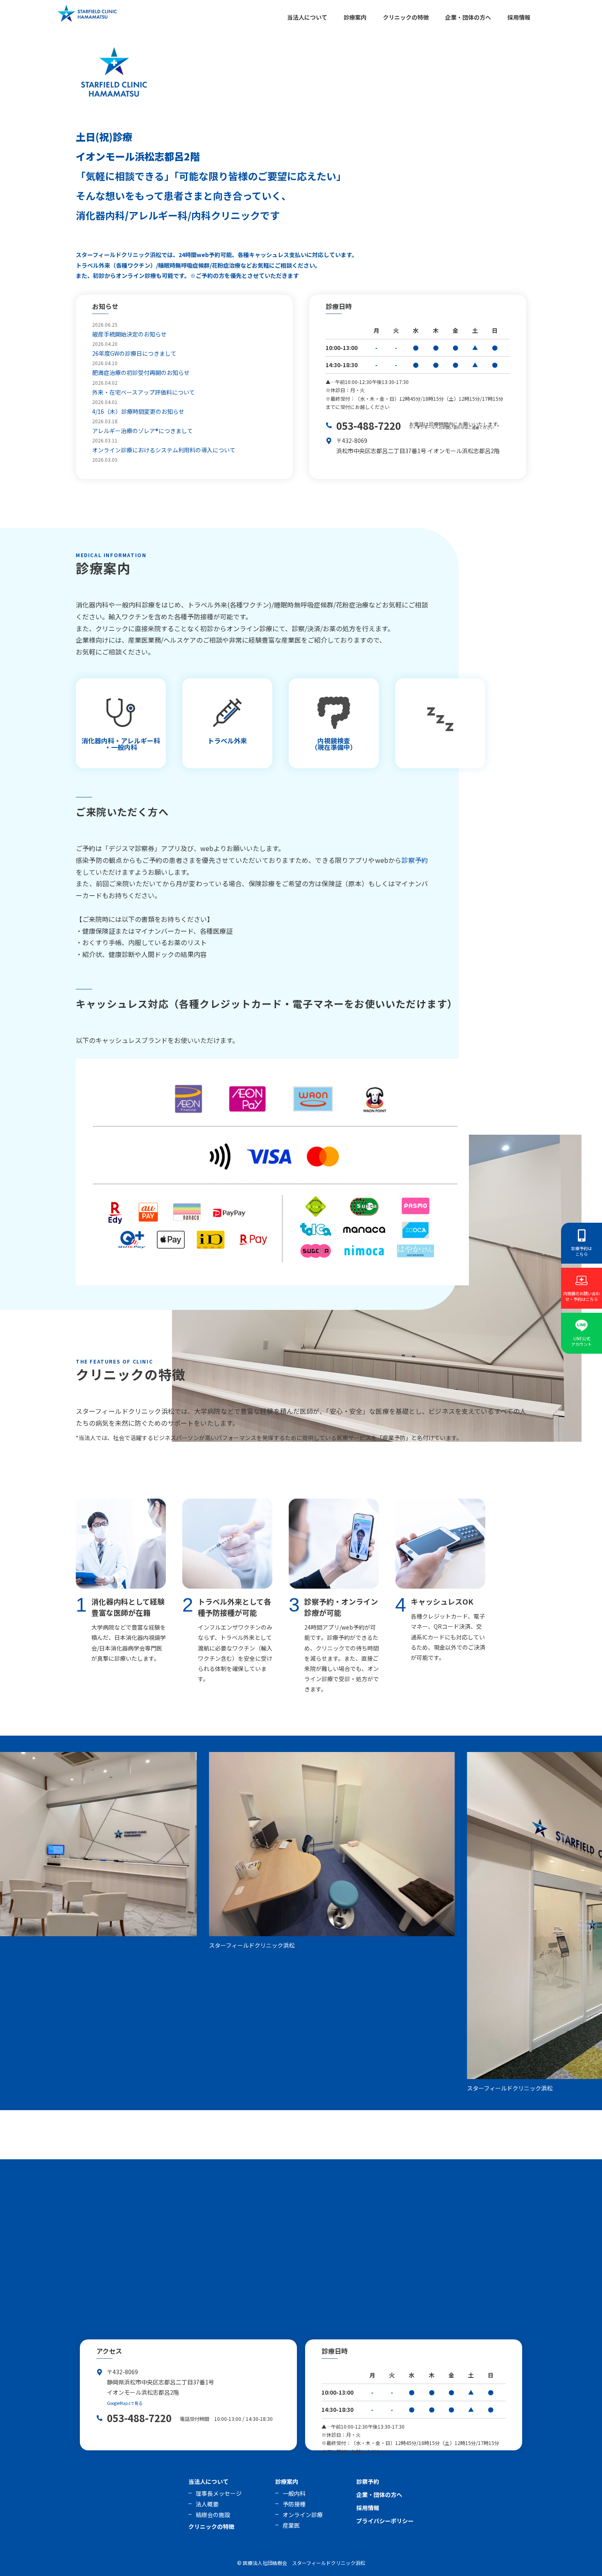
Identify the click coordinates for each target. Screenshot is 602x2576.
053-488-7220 (369, 426)
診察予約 (415, 860)
